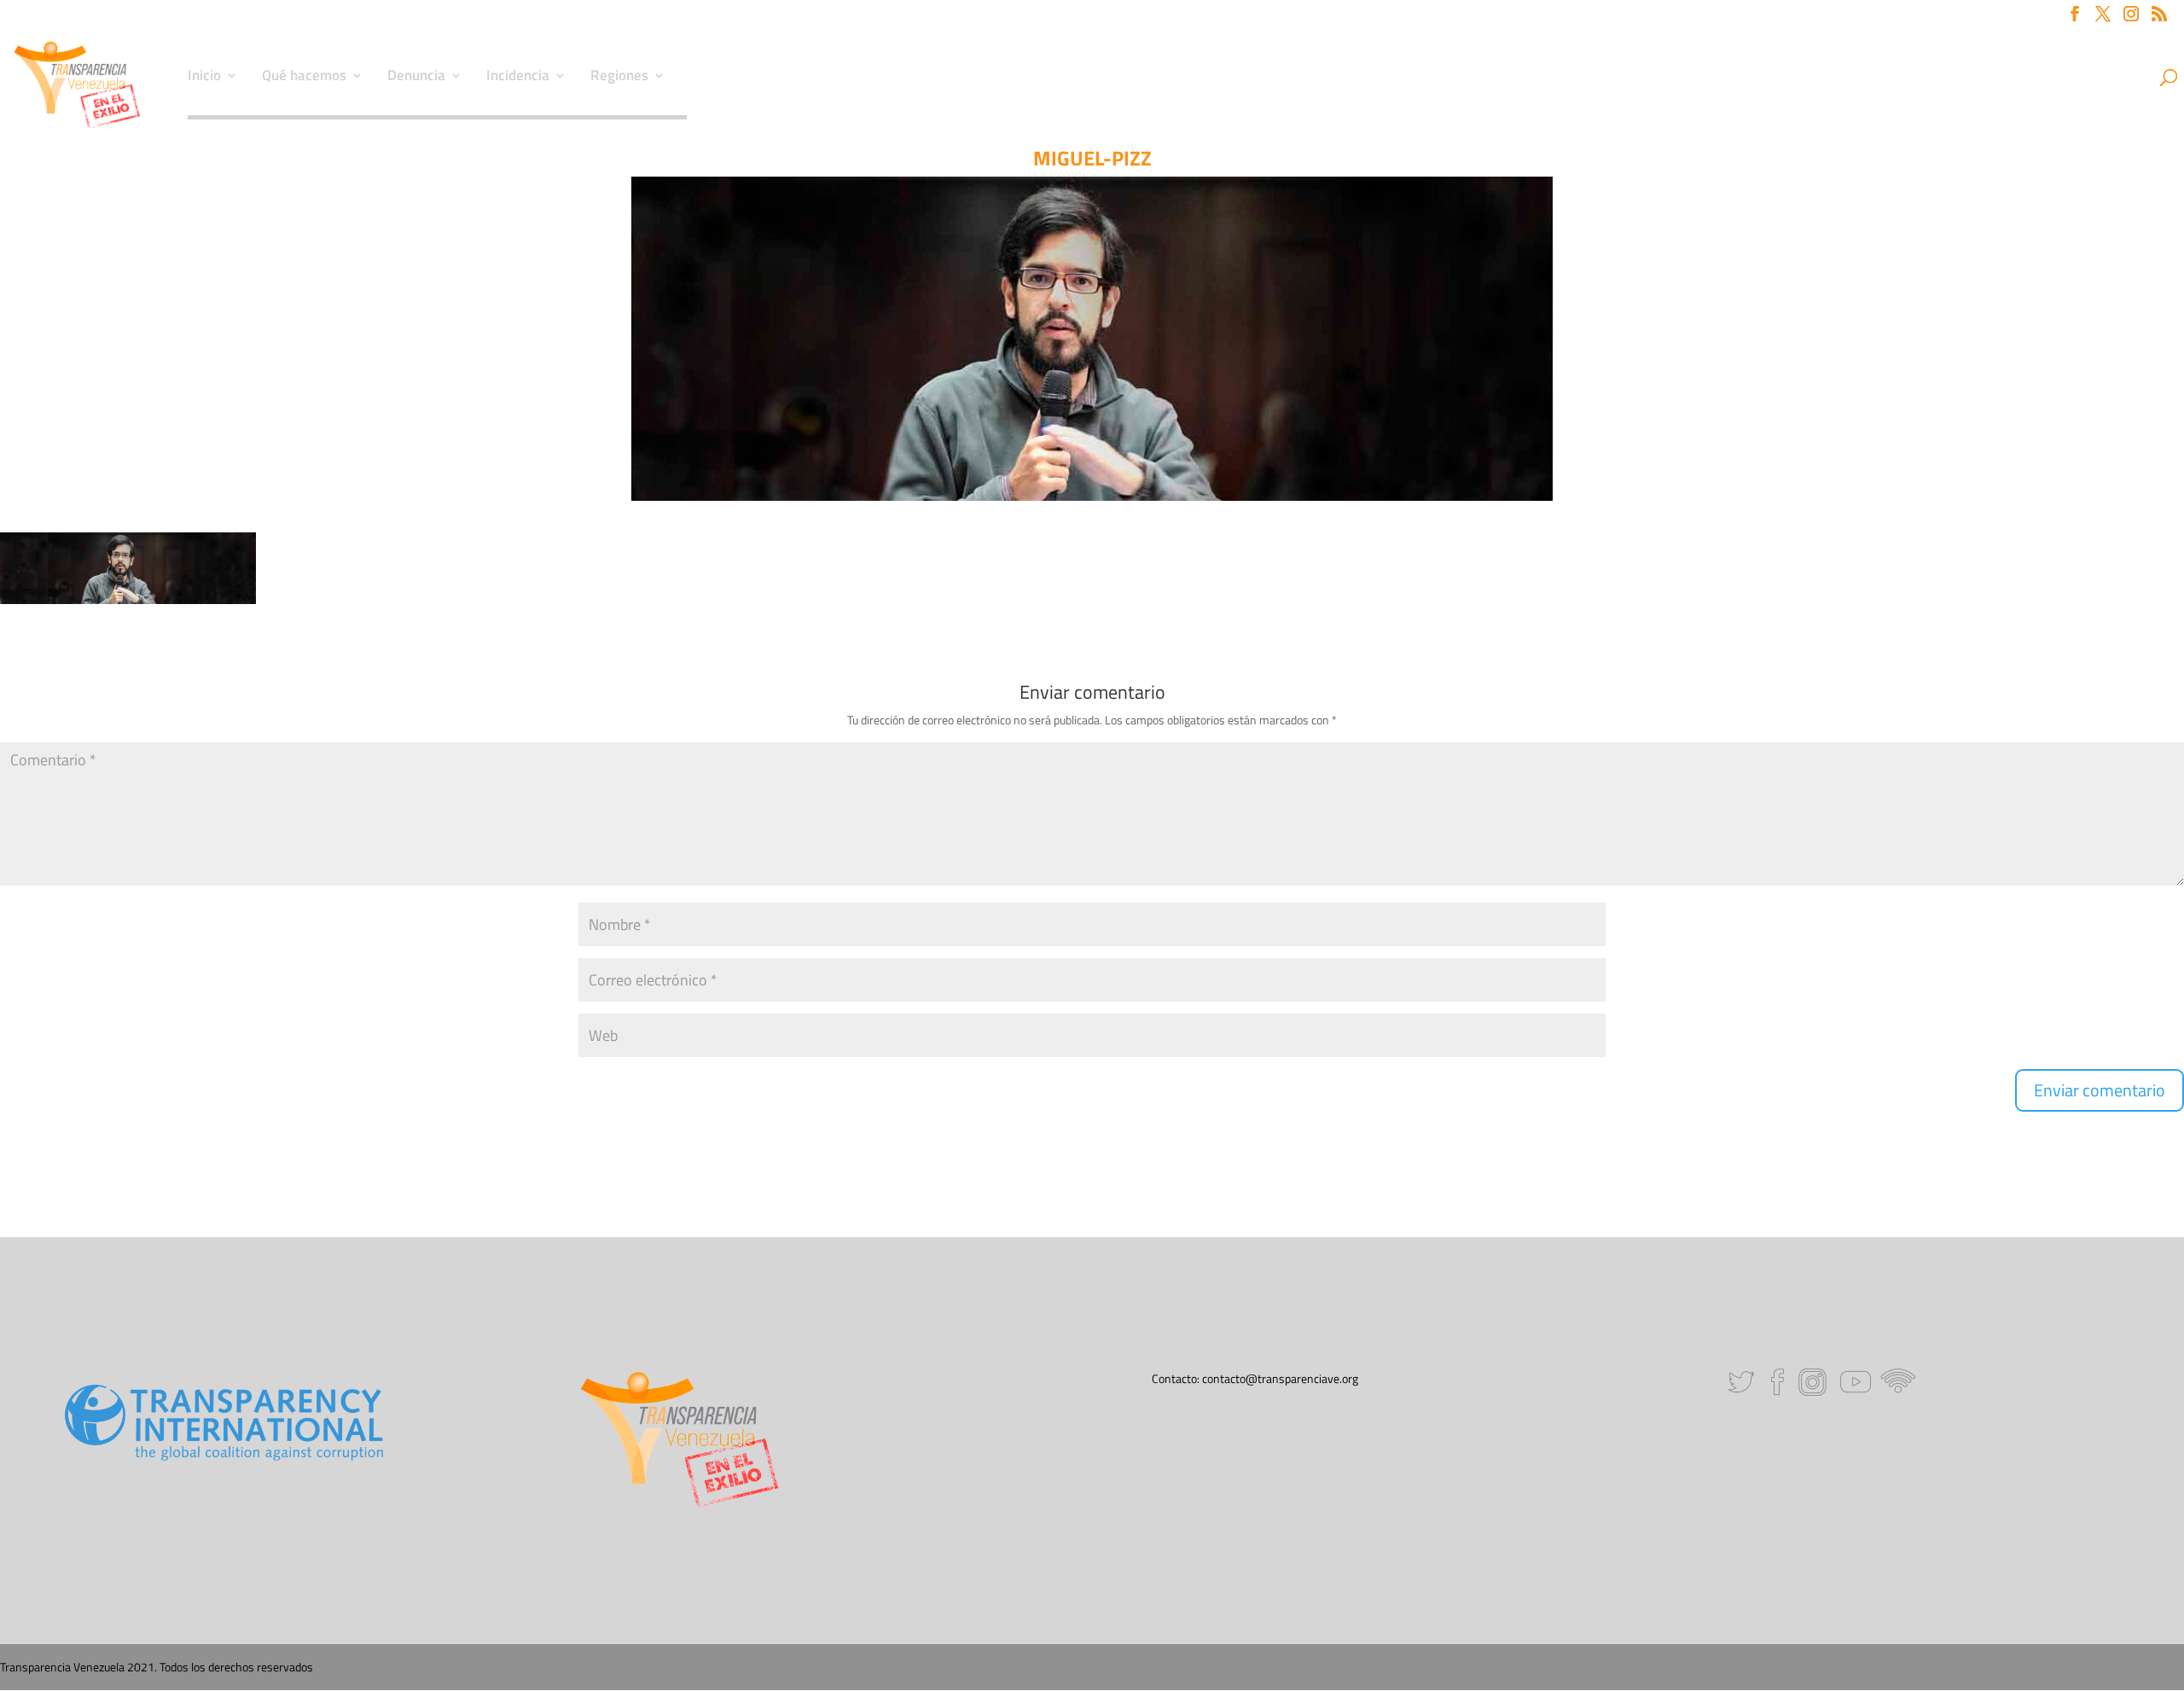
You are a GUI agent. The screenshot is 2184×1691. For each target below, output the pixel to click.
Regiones (619, 78)
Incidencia (518, 78)
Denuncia (416, 78)
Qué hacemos (304, 78)
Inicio (204, 78)
